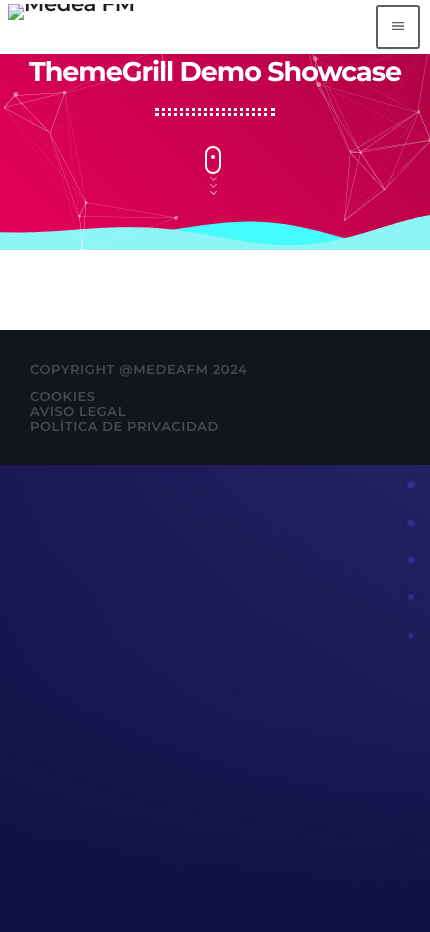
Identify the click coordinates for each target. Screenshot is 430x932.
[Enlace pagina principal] (71, 27)
